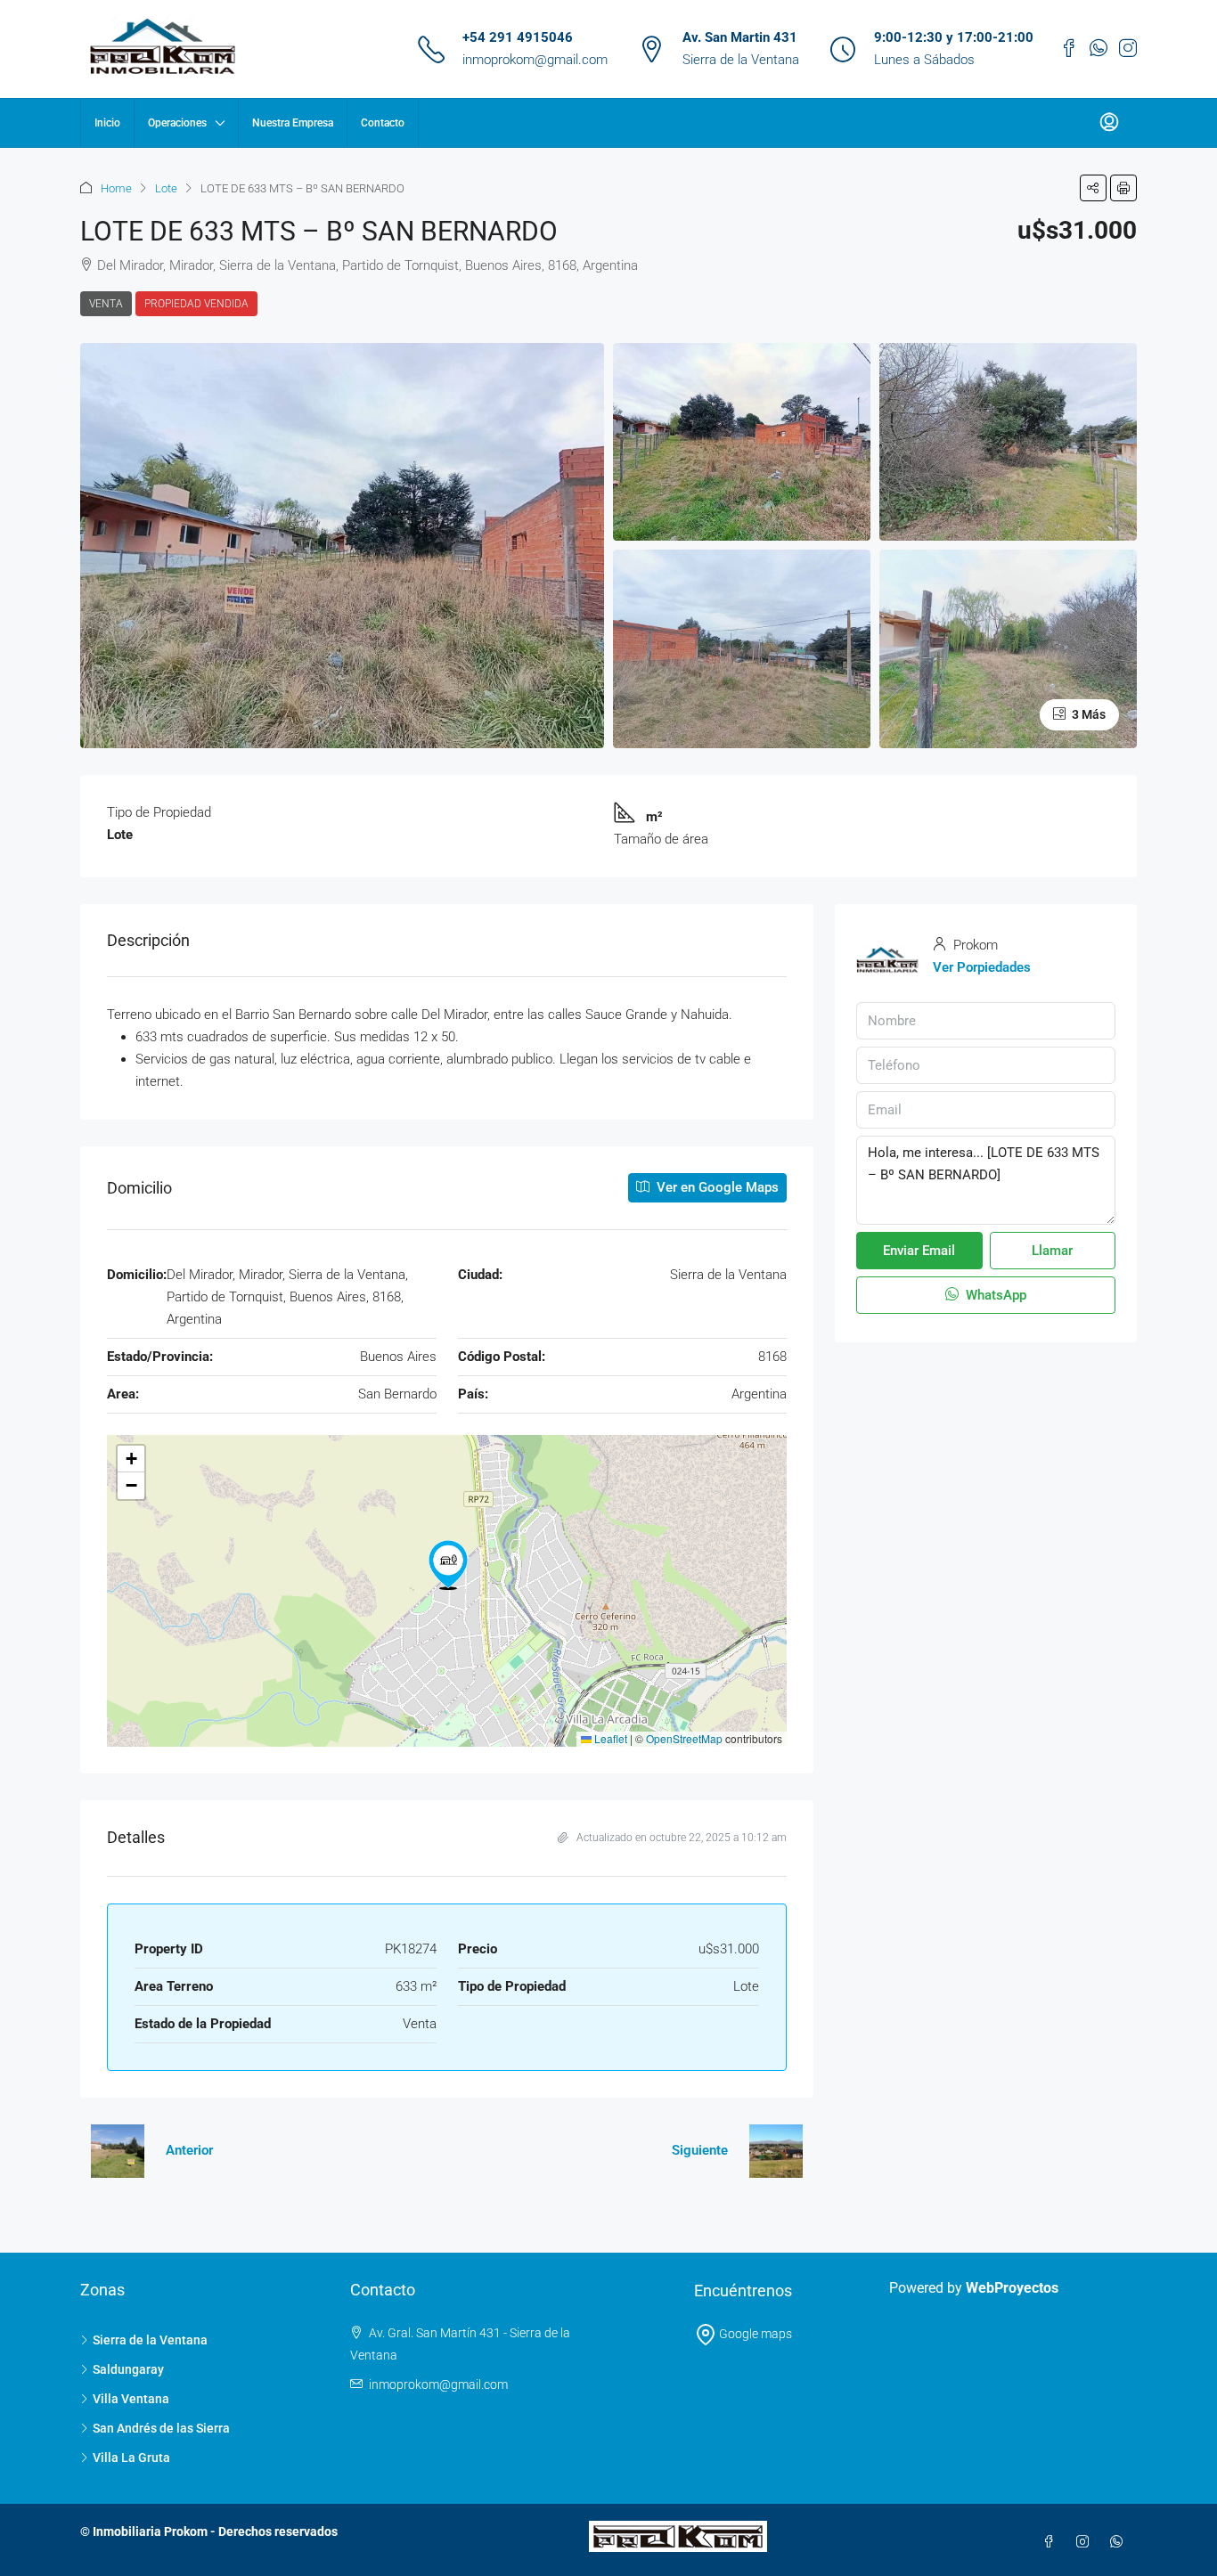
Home (116, 188)
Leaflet (609, 1738)
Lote (166, 188)
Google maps (754, 2334)
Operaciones (177, 123)
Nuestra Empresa (293, 123)
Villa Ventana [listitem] (131, 2399)
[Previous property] (118, 2151)
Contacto (383, 123)
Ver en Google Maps (716, 1187)
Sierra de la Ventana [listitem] (150, 2340)
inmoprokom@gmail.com (535, 60)
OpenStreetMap (684, 1738)
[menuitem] (1109, 123)
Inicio (107, 123)
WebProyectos (1012, 2288)
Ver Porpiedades (982, 967)
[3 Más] (1008, 648)
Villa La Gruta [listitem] (131, 2458)
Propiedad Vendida (196, 304)
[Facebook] (1052, 2542)
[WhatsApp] (1120, 2542)
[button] (1093, 188)
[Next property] (776, 2151)
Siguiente (700, 2150)
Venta (106, 304)
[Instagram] (1086, 2542)
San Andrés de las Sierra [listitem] (161, 2428)
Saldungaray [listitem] (128, 2369)
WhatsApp (994, 1295)
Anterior (189, 2150)
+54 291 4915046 (518, 37)
